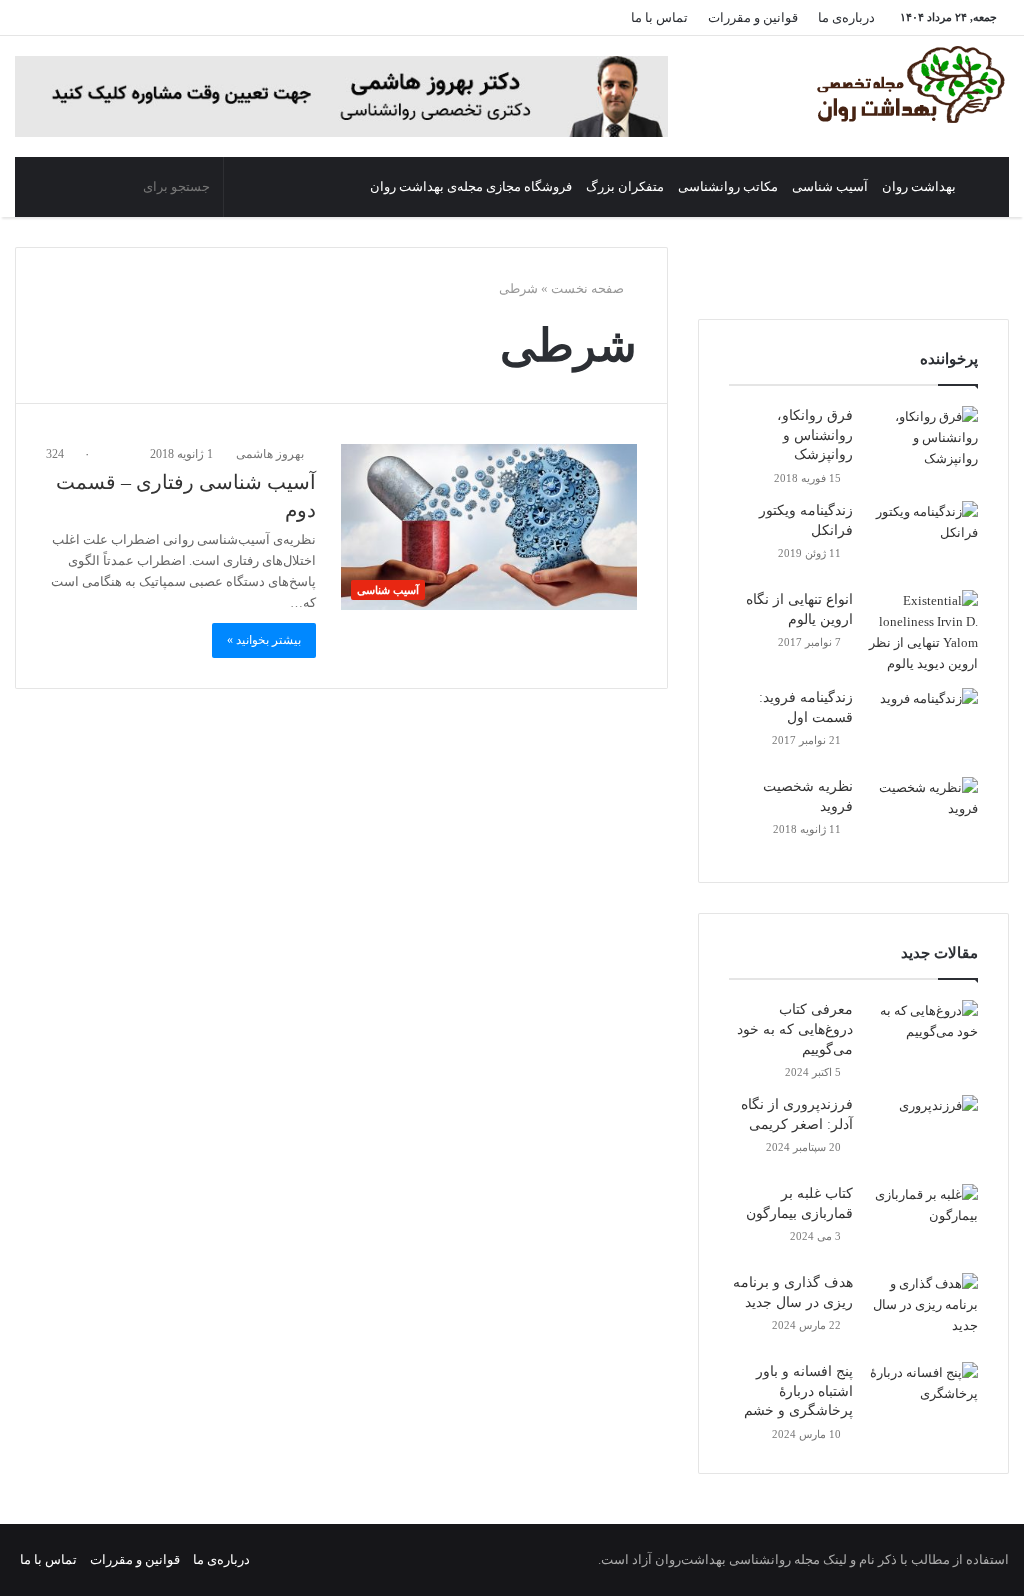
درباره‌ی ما (846, 17)
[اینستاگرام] (90, 17)
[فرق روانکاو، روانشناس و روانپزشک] (923, 443)
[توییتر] (180, 17)
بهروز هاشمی (271, 454)
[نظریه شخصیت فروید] (923, 814)
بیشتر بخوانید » (264, 640)
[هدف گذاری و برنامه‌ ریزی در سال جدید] (923, 1310)
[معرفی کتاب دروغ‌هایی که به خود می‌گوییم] (923, 1037)
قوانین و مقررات (753, 17)
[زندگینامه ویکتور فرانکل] (923, 538)
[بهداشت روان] (909, 85)
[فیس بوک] (210, 17)
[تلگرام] (60, 17)
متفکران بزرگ (625, 186)
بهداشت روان (919, 186)
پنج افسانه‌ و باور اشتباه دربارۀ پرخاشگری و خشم (798, 1391)
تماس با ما (659, 17)
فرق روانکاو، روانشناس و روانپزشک (815, 435)
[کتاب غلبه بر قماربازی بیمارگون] (923, 1221)
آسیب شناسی (830, 186)
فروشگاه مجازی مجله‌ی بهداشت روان (471, 186)
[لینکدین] (150, 17)
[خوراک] (30, 17)
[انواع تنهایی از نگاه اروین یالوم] (923, 632)
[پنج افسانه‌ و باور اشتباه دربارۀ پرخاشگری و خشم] (923, 1399)
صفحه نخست (589, 288)
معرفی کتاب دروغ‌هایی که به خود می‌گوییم (795, 1029)
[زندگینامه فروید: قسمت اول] (923, 725)
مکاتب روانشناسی (728, 186)
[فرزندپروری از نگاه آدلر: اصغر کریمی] (923, 1132)
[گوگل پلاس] (240, 17)
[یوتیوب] (120, 17)
